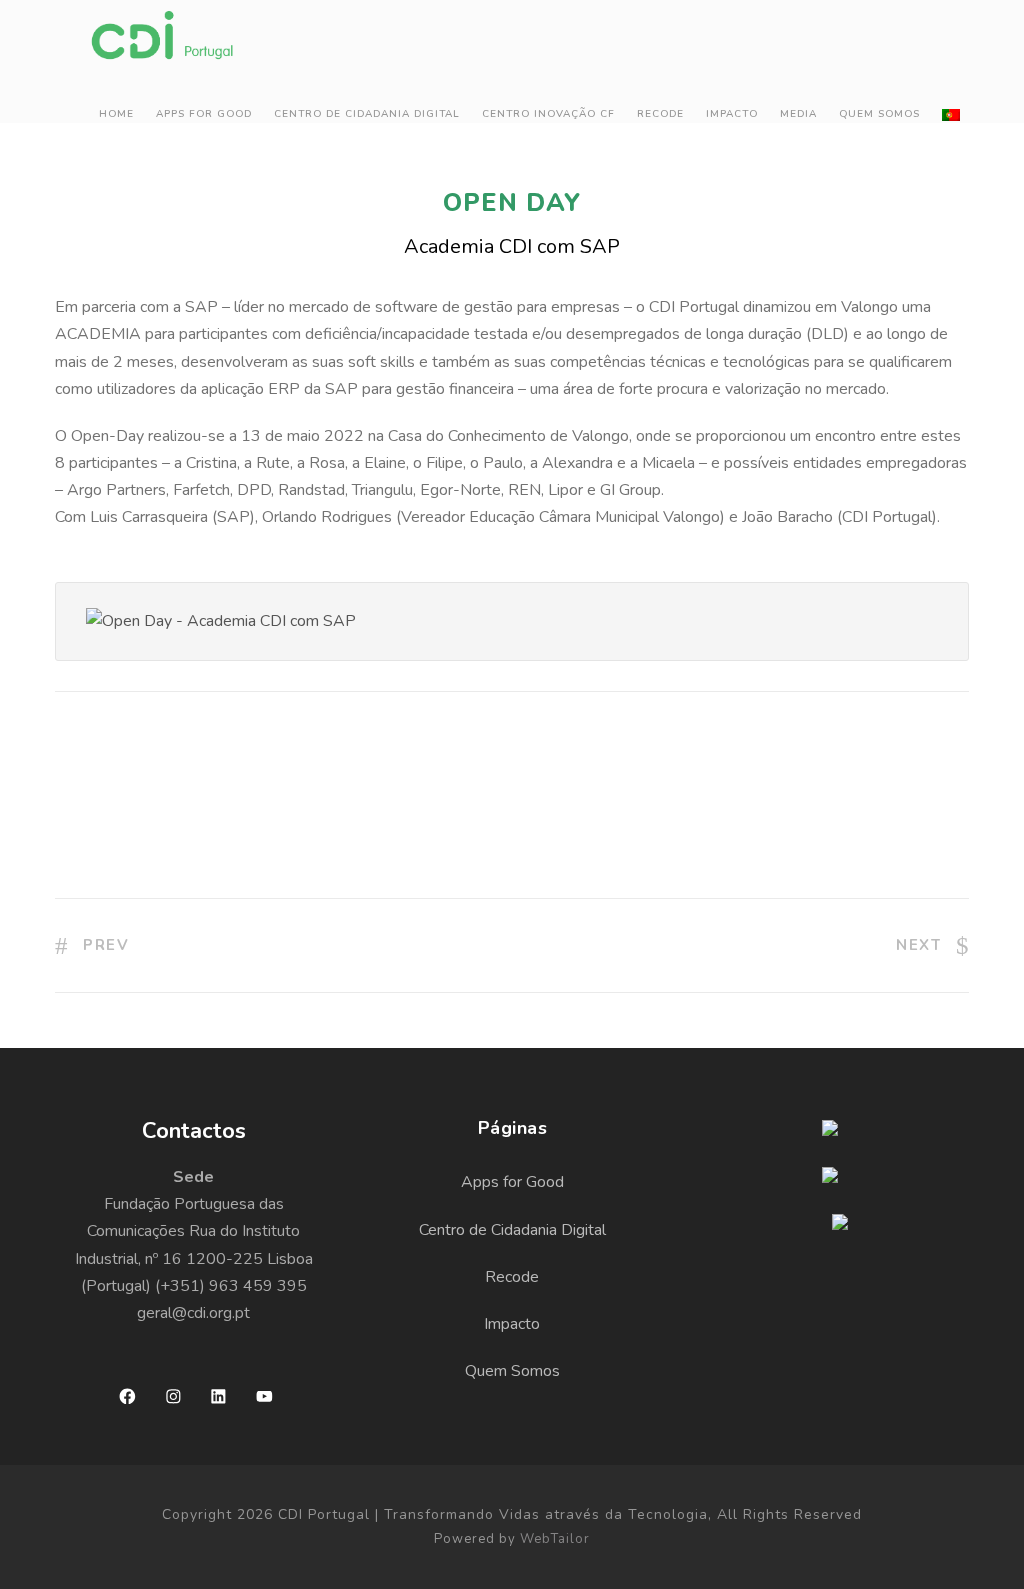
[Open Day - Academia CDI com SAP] (221, 621)
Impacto (732, 114)
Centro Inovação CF (548, 114)
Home (116, 114)
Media (798, 114)
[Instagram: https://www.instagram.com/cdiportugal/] (173, 1396)
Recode (512, 1277)
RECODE (660, 114)
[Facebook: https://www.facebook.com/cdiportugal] (127, 1396)
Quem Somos (879, 114)
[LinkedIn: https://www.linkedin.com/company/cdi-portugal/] (218, 1396)
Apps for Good (204, 114)
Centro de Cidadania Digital (367, 114)
